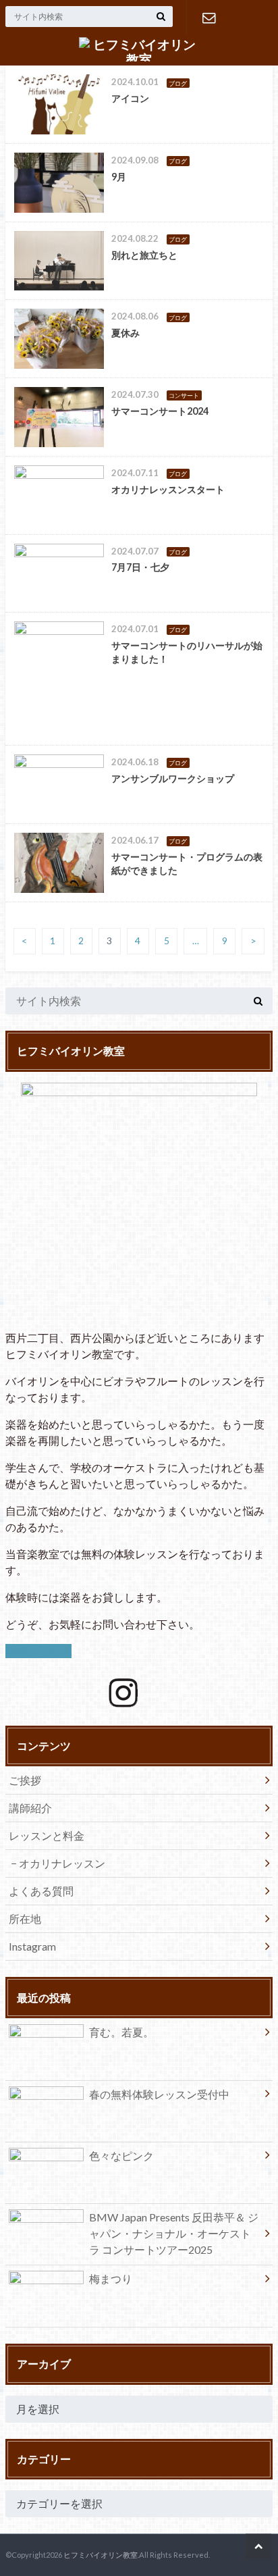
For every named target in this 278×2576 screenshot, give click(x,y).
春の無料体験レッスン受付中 (159, 2094)
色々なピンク (121, 2156)
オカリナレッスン (62, 1863)
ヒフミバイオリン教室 (101, 2555)
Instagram (32, 1946)
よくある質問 (41, 1891)
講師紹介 (30, 1808)
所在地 (25, 1918)
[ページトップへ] (258, 2546)
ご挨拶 (25, 1780)
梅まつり (111, 2278)
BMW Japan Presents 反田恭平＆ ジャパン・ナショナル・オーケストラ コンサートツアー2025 (174, 2233)
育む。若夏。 (121, 2032)
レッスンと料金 (47, 1835)
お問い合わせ (209, 18)
